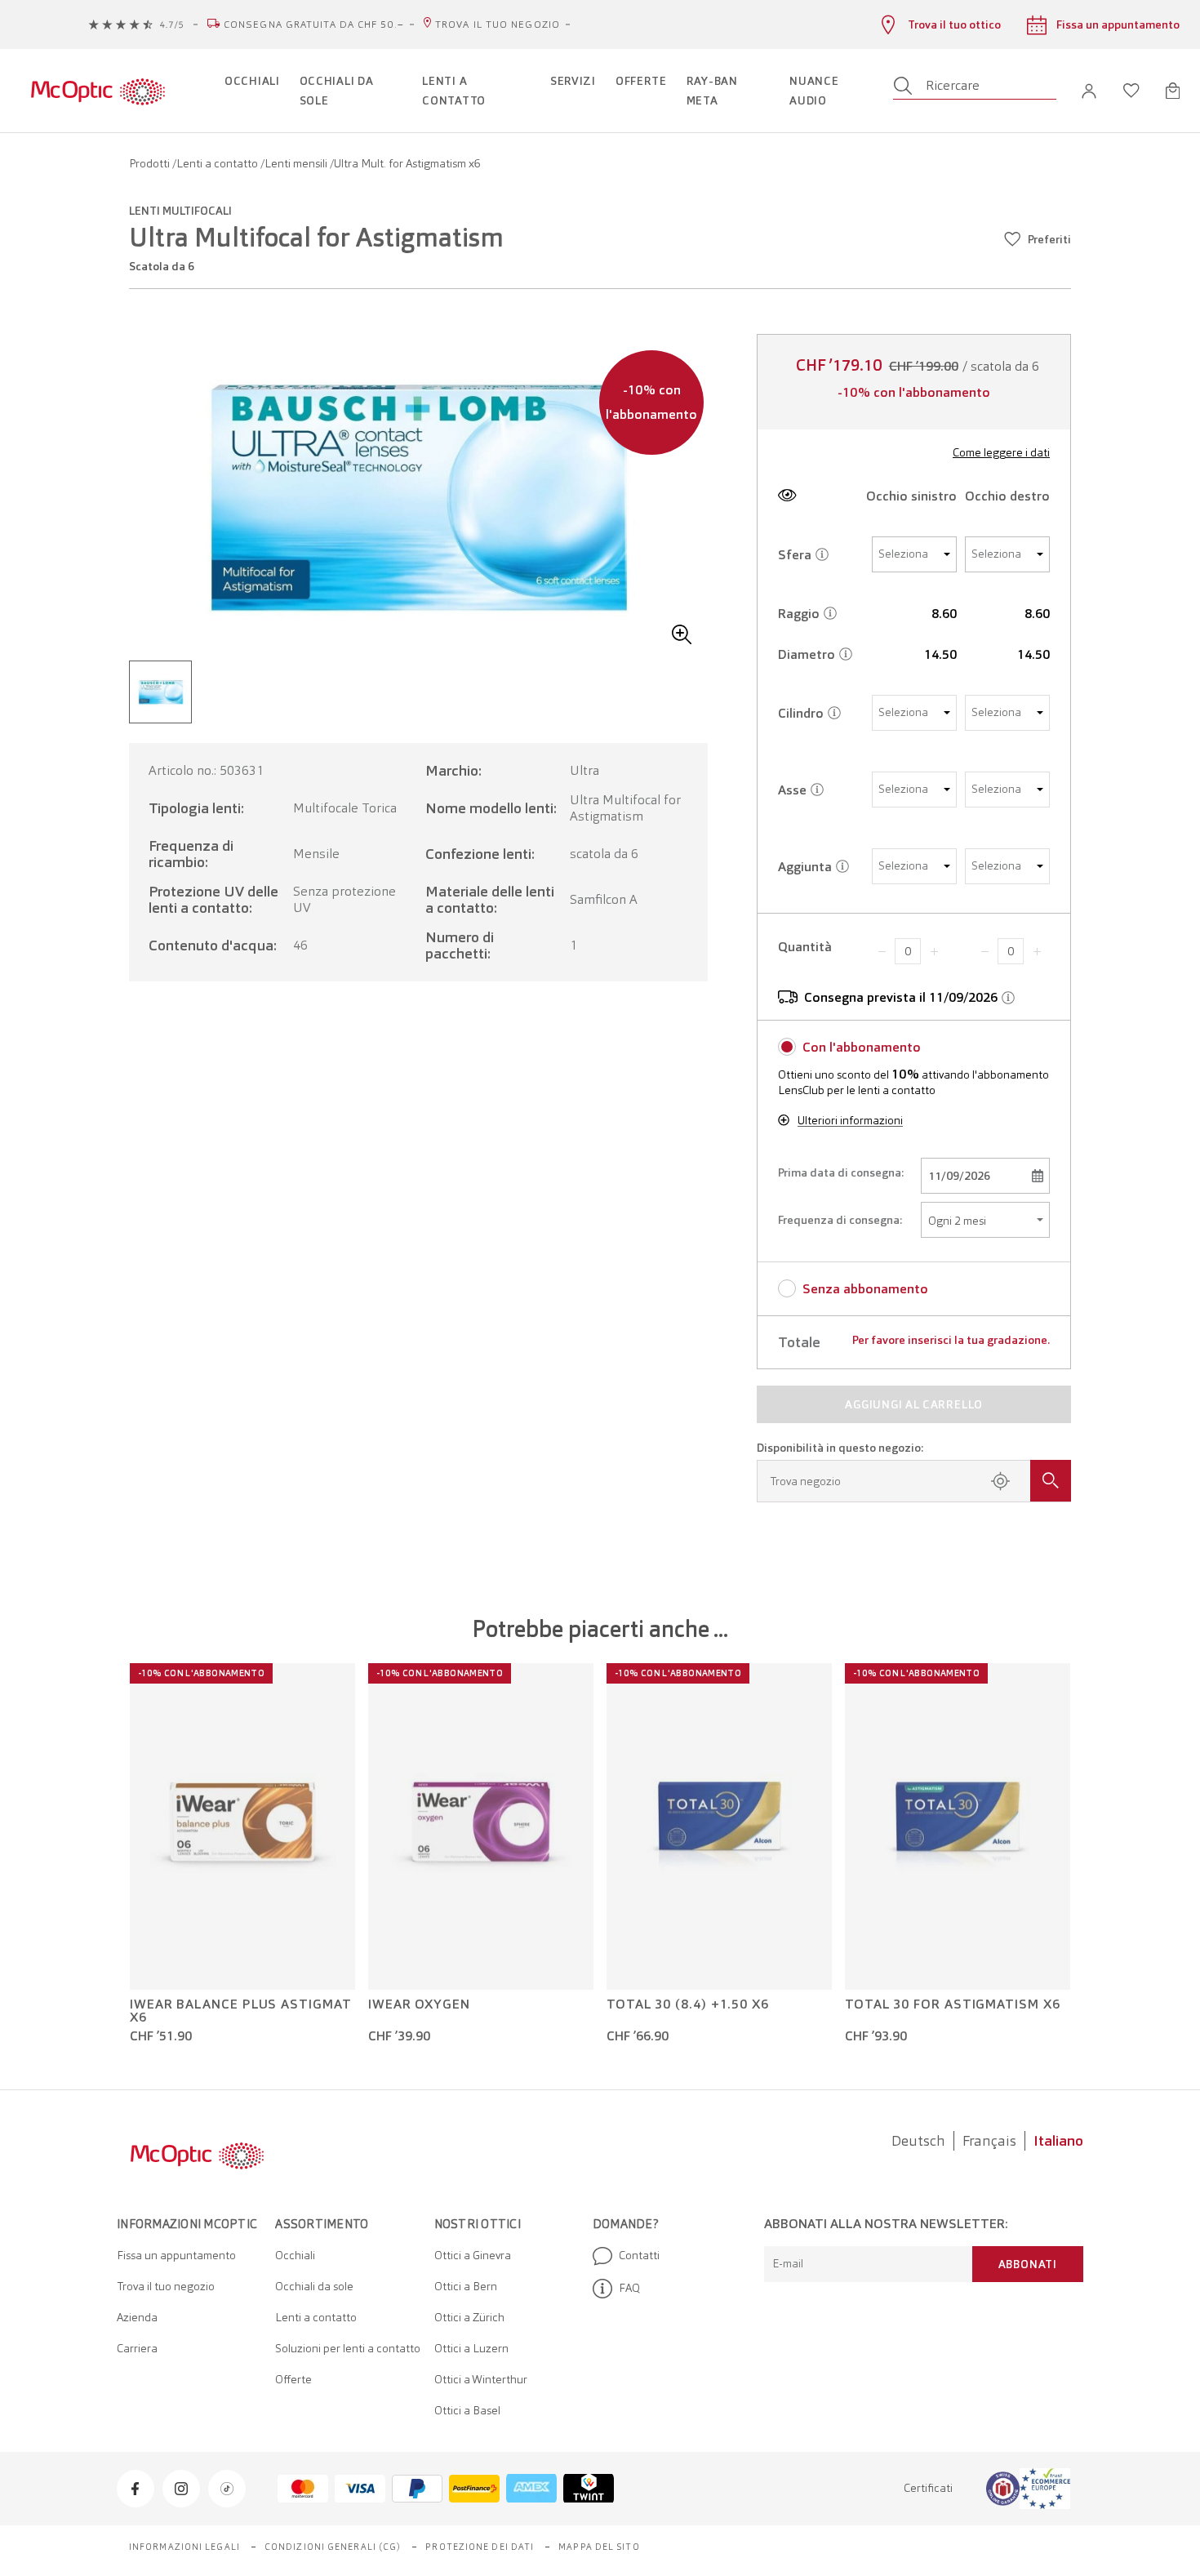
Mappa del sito (599, 2547)
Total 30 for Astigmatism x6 (953, 2004)
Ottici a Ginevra (473, 2255)
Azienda (137, 2317)
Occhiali (295, 2255)
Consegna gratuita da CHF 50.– (314, 24)
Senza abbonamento (865, 1289)
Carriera (137, 2348)
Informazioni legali (184, 2547)
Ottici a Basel (467, 2410)
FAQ (629, 2288)
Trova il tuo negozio (498, 24)
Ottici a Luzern (471, 2348)
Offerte (293, 2379)
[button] (1089, 91)
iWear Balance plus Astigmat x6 (241, 2011)
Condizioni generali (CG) (333, 2547)
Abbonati (1028, 2264)
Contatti (639, 2255)
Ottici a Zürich (469, 2317)
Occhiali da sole (314, 2286)
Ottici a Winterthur (481, 2379)
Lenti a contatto (218, 163)
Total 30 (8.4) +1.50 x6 (688, 2004)
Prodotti (151, 163)
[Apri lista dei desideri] (1131, 91)
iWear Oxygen (419, 2004)
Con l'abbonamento (862, 1047)
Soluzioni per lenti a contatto (348, 2348)
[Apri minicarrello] (1173, 91)
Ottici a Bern (466, 2286)
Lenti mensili (297, 163)
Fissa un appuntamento (176, 2255)
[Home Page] (98, 91)
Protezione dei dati (480, 2547)
